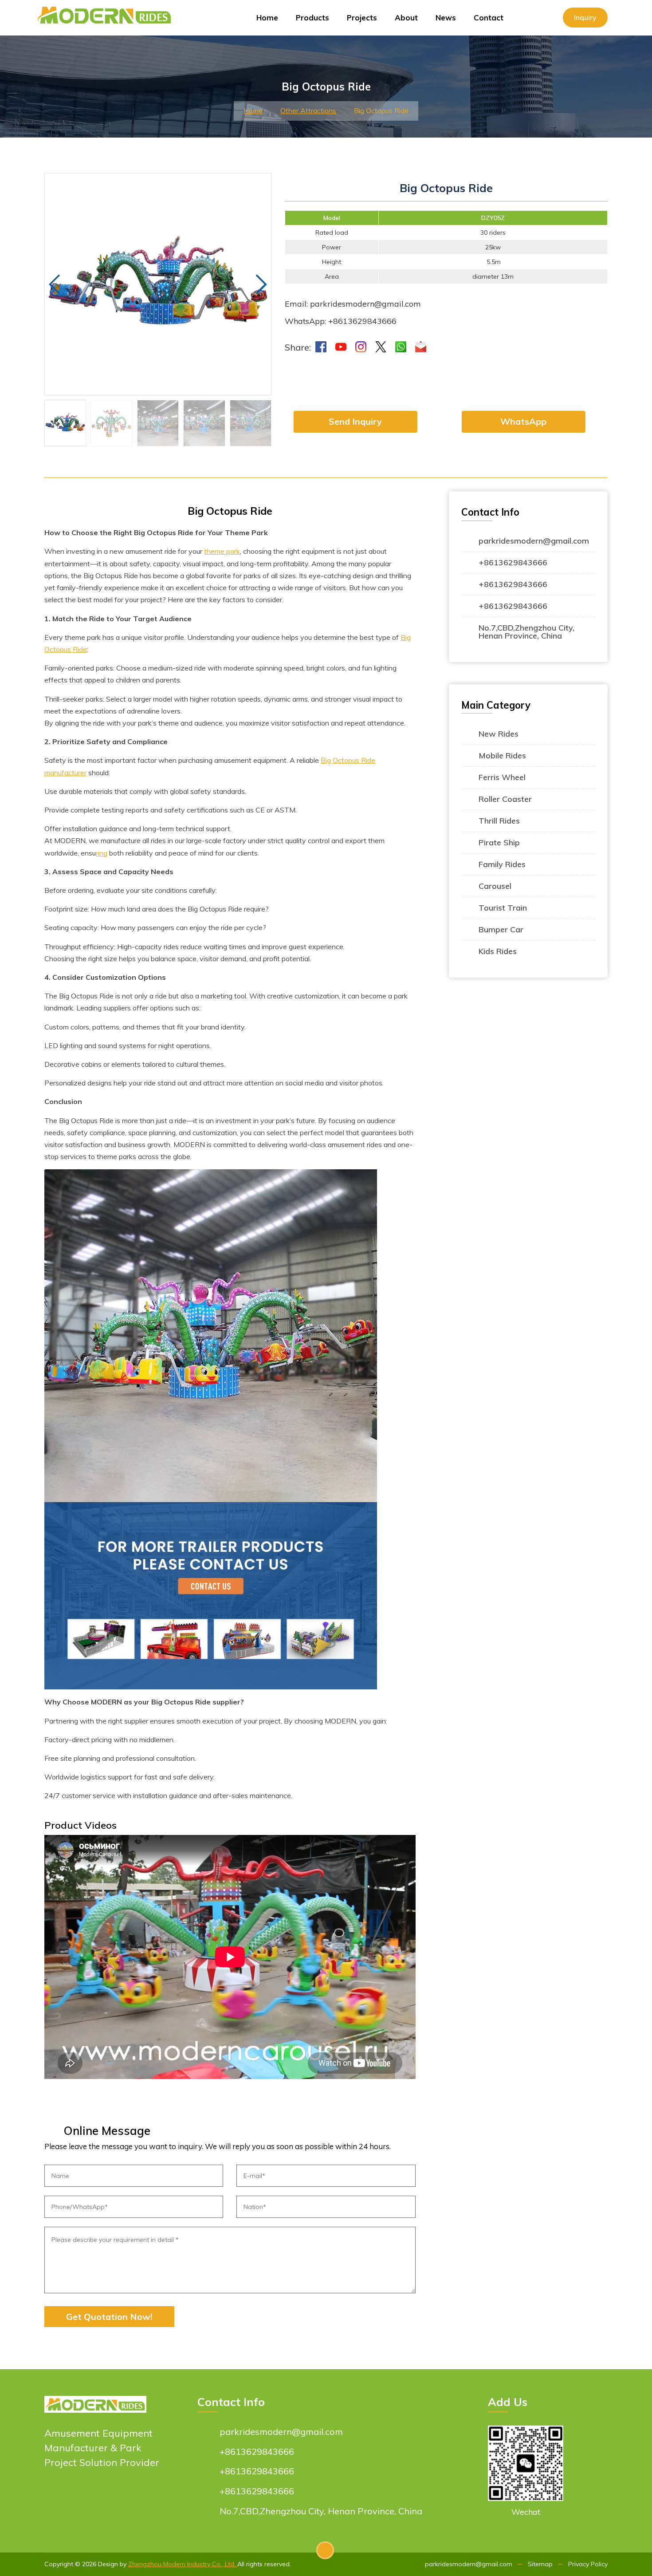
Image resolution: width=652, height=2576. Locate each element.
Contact (489, 18)
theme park (222, 551)
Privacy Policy (588, 2564)
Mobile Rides (502, 755)
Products (312, 18)
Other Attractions (308, 110)
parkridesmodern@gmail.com (534, 541)
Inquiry (585, 17)
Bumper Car (501, 929)
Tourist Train (503, 908)
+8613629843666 (513, 562)
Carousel (495, 886)
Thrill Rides (499, 821)
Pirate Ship (499, 842)
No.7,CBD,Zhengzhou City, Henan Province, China (526, 632)
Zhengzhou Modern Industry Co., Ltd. (183, 2564)
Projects (362, 18)
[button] (261, 284)
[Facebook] (320, 346)
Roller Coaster (505, 799)
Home (267, 18)
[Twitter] (380, 346)
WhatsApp (523, 421)
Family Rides (502, 864)
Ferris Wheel (502, 777)
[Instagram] (360, 346)
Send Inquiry (355, 421)
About (406, 18)
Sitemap (540, 2564)
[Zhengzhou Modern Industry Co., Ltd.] (108, 11)
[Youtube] (340, 346)
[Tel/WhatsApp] (400, 346)
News (446, 18)
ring (102, 853)
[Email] (420, 346)
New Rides (499, 734)
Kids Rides (498, 951)
